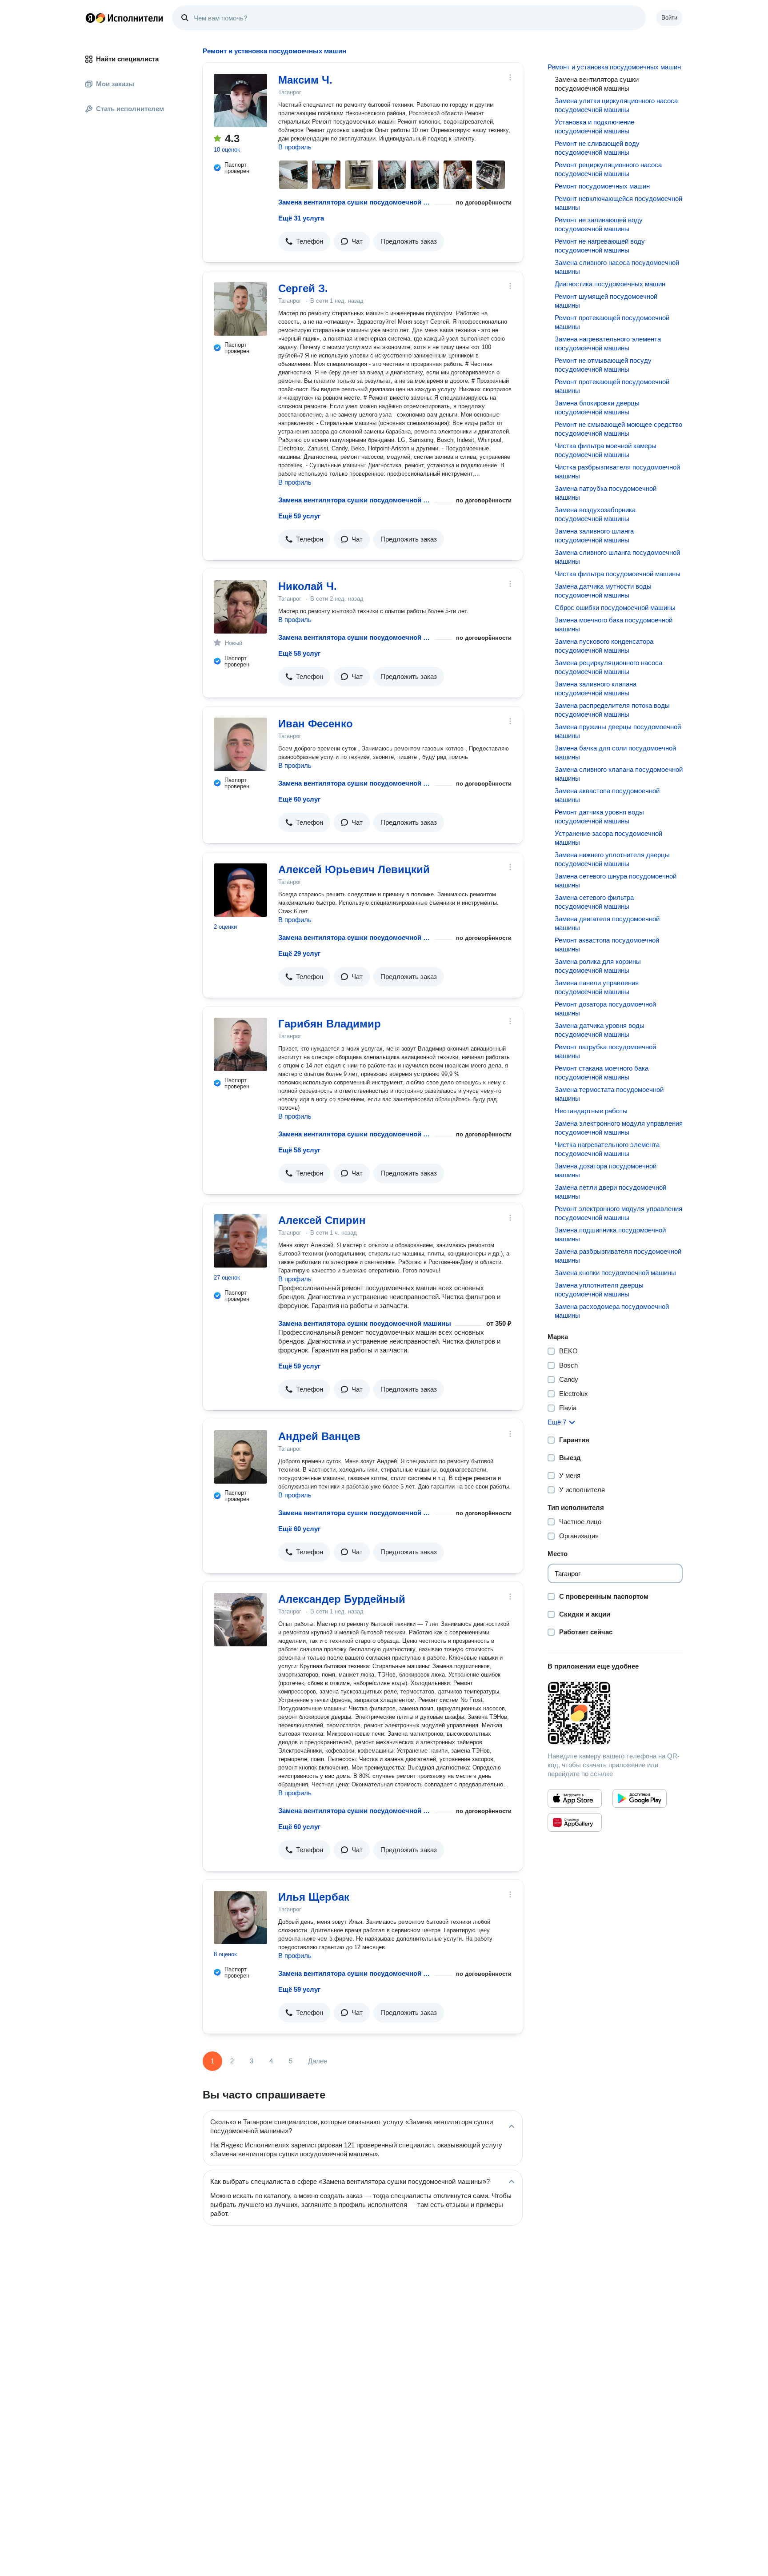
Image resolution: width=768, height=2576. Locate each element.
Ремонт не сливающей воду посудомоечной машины (597, 148)
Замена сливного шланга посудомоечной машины (617, 557)
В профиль (295, 147)
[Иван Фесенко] (240, 744)
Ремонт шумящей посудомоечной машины (606, 301)
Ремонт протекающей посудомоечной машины (612, 322)
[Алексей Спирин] (240, 1241)
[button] (304, 241)
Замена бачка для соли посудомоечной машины (615, 752)
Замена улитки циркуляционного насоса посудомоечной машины (616, 105)
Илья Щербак (314, 1897)
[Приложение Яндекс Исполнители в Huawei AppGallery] (575, 1822)
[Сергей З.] (240, 309)
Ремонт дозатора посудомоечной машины (605, 1009)
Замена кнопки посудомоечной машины (615, 1273)
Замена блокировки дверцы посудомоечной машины (597, 407)
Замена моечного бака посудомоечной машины (614, 624)
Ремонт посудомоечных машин (602, 186)
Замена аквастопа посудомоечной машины (607, 795)
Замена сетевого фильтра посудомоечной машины (594, 902)
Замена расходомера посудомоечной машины (612, 1311)
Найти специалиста (127, 59)
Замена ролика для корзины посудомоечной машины (598, 966)
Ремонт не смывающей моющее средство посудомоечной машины (618, 429)
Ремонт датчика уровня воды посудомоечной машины (599, 817)
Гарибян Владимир (330, 1024)
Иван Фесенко (316, 724)
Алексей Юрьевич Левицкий (354, 869)
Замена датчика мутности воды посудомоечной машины (603, 591)
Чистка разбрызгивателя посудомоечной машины (617, 471)
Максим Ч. (305, 80)
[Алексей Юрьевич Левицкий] (240, 890)
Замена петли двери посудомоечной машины (610, 1192)
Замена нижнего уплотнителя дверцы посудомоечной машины (612, 859)
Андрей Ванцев (319, 1436)
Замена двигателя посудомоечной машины (607, 923)
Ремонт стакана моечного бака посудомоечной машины (602, 1073)
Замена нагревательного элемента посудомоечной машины (608, 343)
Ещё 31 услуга (301, 218)
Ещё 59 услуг (299, 516)
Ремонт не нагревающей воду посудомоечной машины (600, 246)
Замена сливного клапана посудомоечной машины (619, 774)
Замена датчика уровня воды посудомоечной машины (600, 1030)
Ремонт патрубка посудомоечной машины (605, 1051)
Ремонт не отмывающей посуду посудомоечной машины (603, 365)
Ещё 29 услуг (299, 953)
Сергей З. (303, 288)
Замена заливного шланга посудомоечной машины (594, 536)
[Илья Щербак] (240, 1918)
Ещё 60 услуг (299, 799)
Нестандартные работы (591, 1111)
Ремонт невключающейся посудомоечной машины (618, 203)
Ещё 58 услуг (299, 653)
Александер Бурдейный (342, 1599)
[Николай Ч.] (240, 607)
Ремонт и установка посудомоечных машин (614, 67)
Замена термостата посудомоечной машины (609, 1094)
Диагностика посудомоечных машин (610, 284)
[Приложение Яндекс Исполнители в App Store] (575, 1798)
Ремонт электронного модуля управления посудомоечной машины (618, 1213)
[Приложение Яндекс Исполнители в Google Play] (640, 1798)
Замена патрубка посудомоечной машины (606, 493)
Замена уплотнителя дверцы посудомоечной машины (599, 1290)
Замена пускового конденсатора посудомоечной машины (604, 646)
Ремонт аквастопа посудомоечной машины (607, 945)
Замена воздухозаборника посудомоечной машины (595, 514)
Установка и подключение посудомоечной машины (594, 126)
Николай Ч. (308, 586)
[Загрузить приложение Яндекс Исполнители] (615, 1713)
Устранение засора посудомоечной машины (608, 838)
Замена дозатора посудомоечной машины (606, 1170)
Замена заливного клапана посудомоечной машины (596, 688)
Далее (318, 2061)
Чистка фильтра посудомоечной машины (618, 574)
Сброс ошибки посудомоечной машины (615, 608)
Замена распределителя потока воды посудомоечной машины (612, 710)
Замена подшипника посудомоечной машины (610, 1234)
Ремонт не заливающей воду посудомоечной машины (599, 224)
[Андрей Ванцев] (240, 1457)
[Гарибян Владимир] (240, 1044)
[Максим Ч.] (240, 100)
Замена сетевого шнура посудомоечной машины (616, 881)
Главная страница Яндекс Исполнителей (124, 18)
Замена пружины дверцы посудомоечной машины (618, 731)
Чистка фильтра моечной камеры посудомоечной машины (606, 450)
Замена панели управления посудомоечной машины (597, 987)
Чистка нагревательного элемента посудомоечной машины (607, 1149)
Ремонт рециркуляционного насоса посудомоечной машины (608, 169)
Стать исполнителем (130, 109)
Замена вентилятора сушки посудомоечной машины (355, 202)
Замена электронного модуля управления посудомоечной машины (619, 1128)
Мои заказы (115, 84)
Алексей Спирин (322, 1220)
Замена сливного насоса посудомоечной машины (617, 267)
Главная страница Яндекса (90, 18)
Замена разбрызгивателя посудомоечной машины (618, 1256)
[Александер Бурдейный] (240, 1620)
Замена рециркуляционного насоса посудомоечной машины (608, 667)
